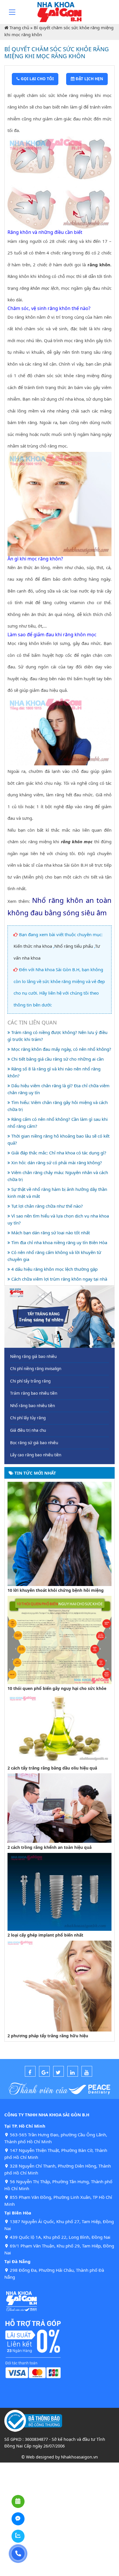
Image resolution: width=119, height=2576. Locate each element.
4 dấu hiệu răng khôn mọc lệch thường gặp (54, 1269)
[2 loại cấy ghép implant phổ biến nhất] (59, 1891)
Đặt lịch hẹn (89, 79)
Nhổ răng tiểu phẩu (74, 946)
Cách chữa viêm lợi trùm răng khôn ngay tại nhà (59, 1279)
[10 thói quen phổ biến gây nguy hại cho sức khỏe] (59, 1639)
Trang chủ (19, 27)
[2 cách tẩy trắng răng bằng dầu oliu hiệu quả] (59, 1728)
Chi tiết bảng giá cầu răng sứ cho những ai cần (57, 1059)
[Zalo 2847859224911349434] (18, 2536)
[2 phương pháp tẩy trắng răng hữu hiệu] (59, 1985)
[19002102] (18, 2554)
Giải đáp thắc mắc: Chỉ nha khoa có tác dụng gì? (58, 1153)
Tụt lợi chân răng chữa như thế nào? (47, 1206)
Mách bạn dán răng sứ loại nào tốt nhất (50, 1233)
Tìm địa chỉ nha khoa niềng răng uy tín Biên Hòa (59, 1242)
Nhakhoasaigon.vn (79, 2457)
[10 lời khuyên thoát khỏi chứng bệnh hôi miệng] (59, 1533)
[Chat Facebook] (18, 2519)
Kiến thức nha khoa (33, 946)
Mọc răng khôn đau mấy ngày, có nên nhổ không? (61, 1049)
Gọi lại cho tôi (37, 79)
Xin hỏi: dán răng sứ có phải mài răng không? (56, 1163)
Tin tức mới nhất (35, 1473)
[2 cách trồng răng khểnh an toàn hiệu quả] (59, 1807)
